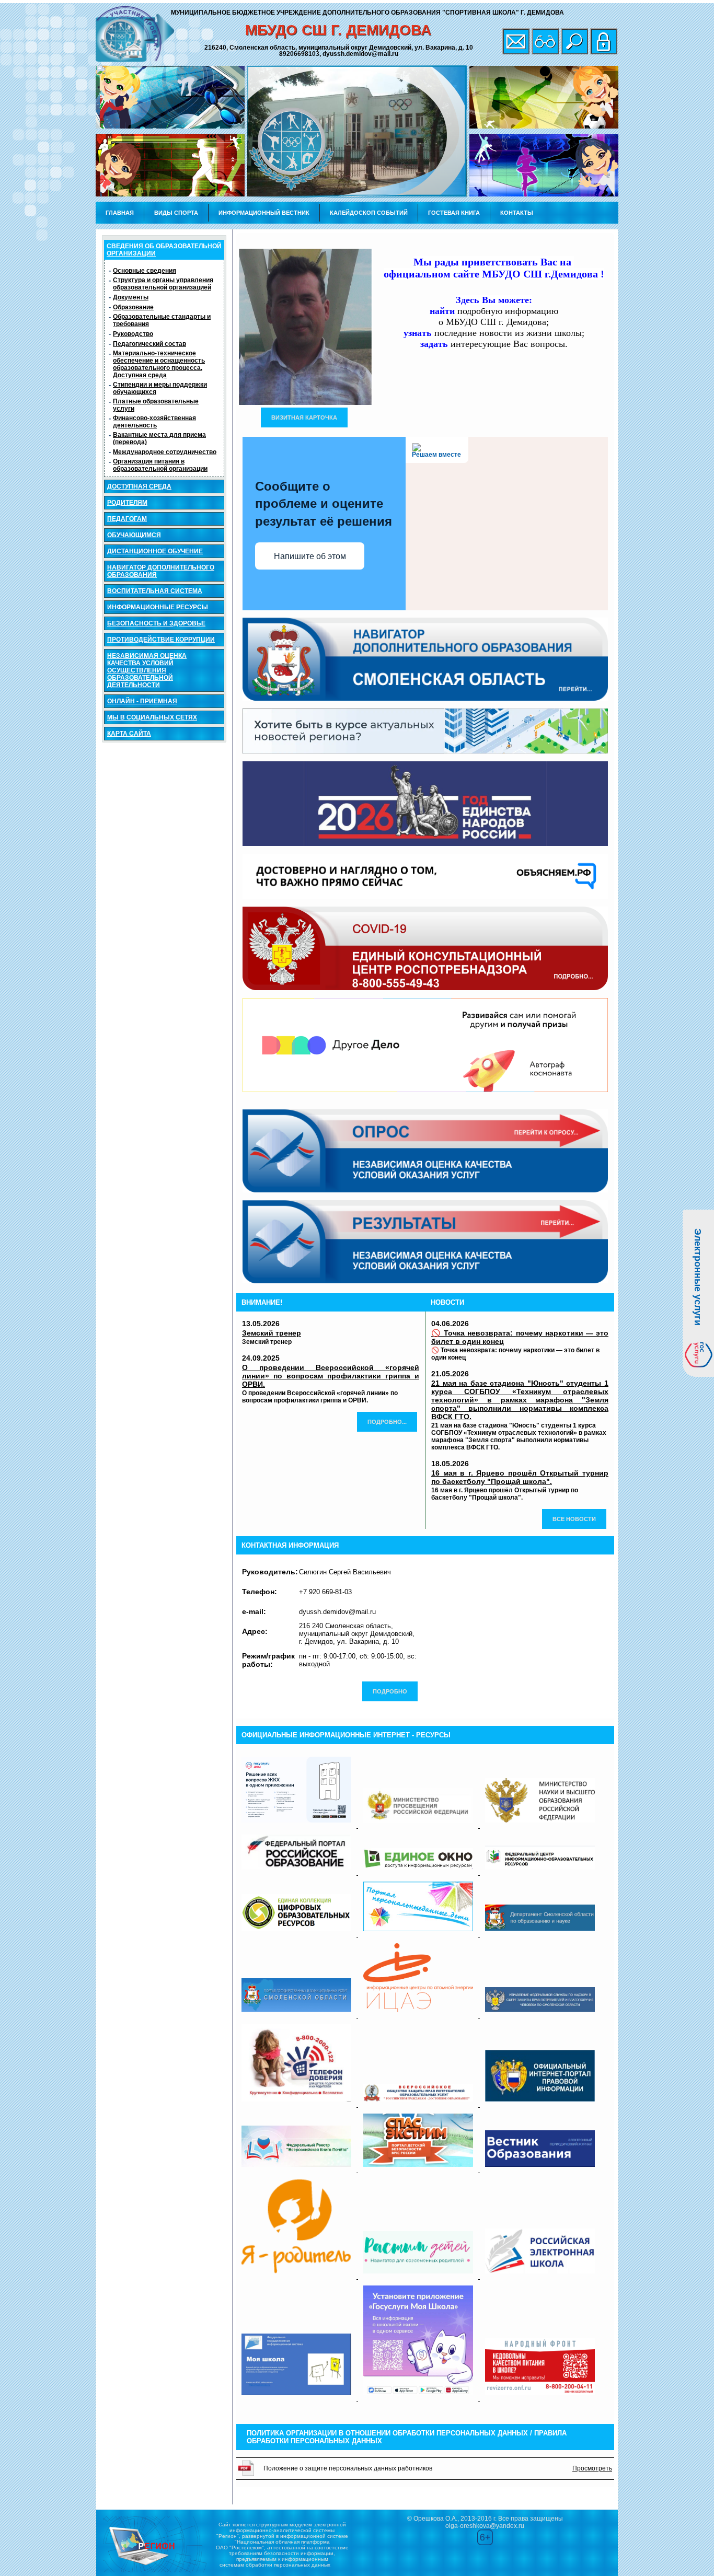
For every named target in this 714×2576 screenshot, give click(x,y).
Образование (133, 307)
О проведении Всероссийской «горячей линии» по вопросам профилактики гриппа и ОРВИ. (331, 1376)
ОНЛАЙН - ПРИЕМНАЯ (142, 701)
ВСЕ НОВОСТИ (574, 1519)
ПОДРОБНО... (387, 1422)
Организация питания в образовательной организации (160, 465)
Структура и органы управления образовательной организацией (163, 284)
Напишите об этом (310, 556)
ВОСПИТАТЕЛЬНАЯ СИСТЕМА (155, 591)
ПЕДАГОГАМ (127, 519)
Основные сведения (145, 271)
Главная (120, 213)
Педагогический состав (149, 344)
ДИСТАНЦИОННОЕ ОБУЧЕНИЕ (155, 551)
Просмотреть (592, 2468)
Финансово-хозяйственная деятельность (154, 422)
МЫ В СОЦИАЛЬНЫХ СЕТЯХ (152, 717)
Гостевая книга (454, 213)
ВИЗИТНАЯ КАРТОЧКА (304, 417)
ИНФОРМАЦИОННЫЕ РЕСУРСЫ (158, 607)
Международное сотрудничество (165, 452)
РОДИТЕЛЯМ (127, 503)
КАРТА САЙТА (129, 734)
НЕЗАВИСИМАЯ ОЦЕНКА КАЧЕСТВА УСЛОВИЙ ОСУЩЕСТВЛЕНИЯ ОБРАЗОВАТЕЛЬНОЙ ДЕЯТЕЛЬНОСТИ (147, 670)
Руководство (133, 334)
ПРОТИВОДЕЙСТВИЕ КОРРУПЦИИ (161, 640)
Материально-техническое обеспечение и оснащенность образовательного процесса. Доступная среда (159, 364)
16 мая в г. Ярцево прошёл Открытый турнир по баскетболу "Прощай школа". (520, 1477)
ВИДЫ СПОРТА (176, 213)
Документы (131, 297)
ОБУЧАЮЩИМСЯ (134, 535)
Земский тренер (272, 1333)
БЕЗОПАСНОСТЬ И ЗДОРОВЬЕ (156, 623)
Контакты (517, 213)
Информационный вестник (264, 213)
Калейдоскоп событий (369, 213)
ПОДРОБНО (390, 1691)
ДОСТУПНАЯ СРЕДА (139, 486)
